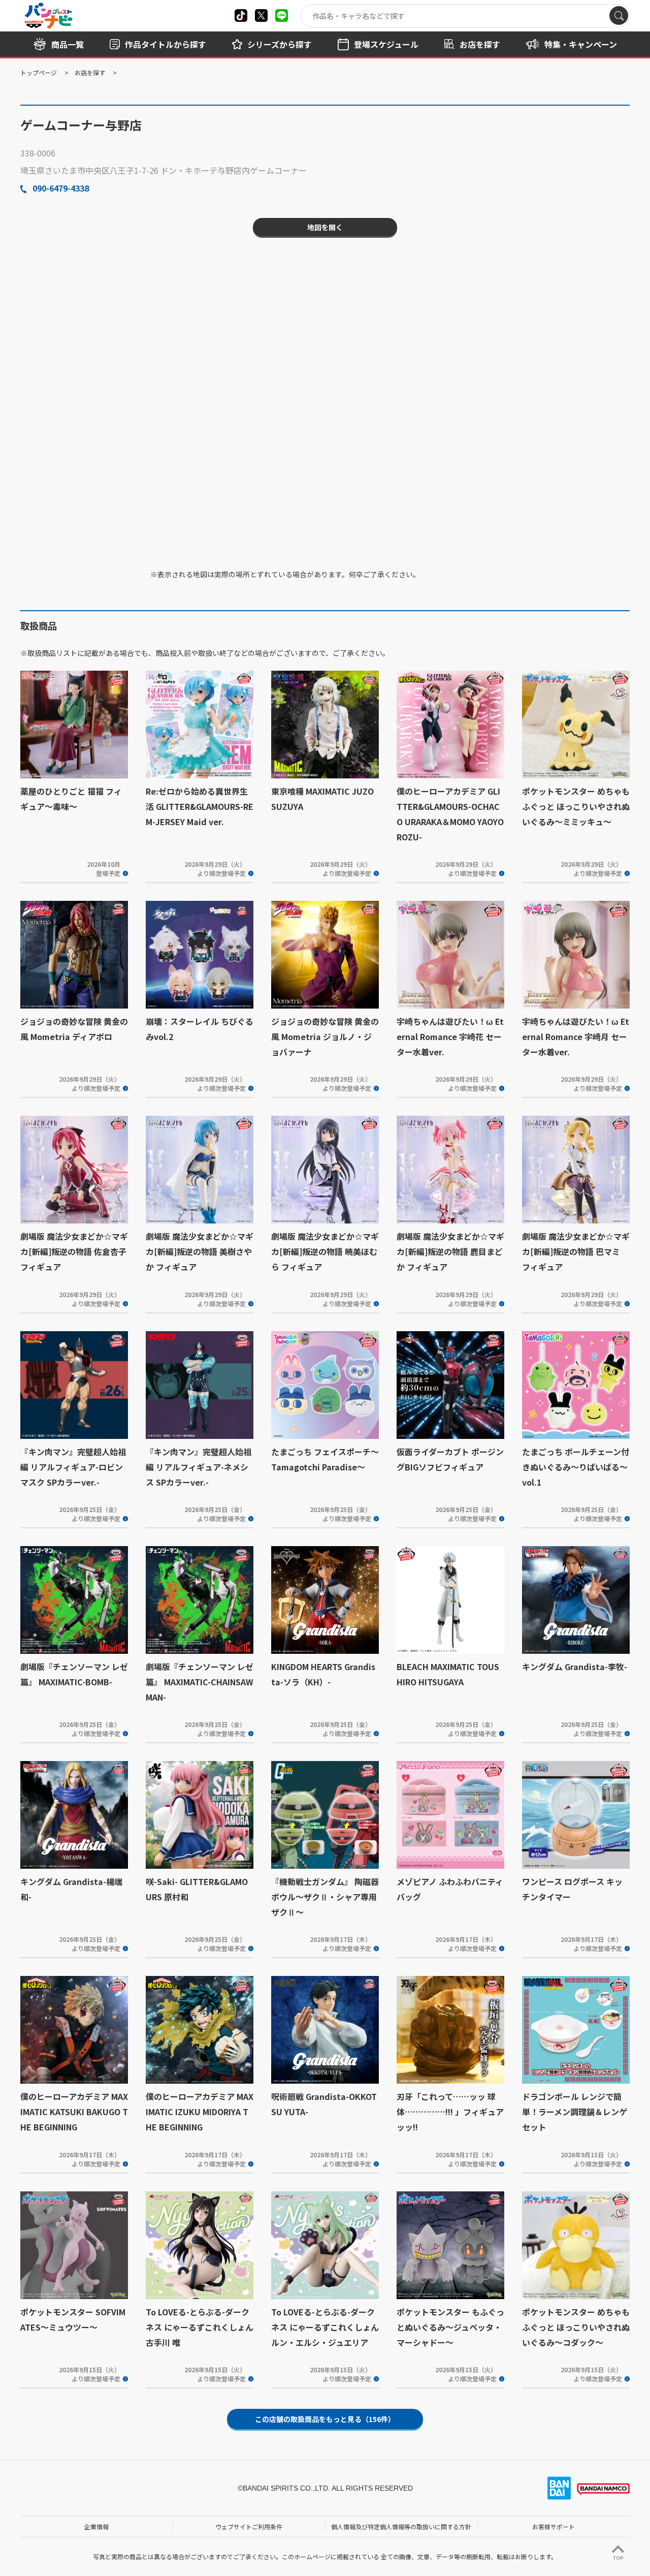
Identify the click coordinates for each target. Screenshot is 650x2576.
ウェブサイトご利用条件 (249, 2526)
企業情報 (96, 2526)
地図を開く (325, 227)
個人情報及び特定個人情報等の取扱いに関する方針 (401, 2526)
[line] (282, 15)
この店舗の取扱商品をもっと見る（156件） (325, 2419)
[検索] (619, 15)
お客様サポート (554, 2526)
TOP (618, 2558)
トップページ (39, 72)
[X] (241, 15)
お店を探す (90, 72)
